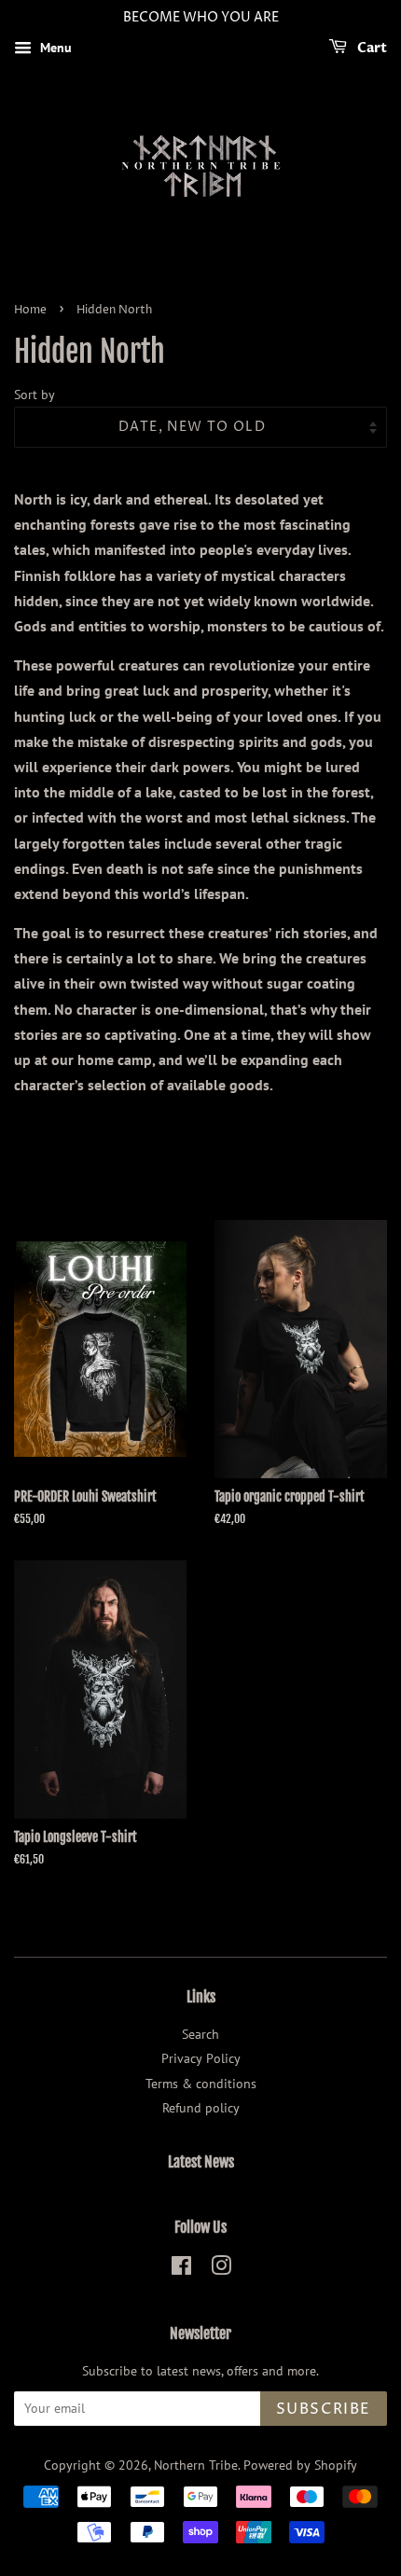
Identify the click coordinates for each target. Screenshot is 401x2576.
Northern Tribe (196, 2465)
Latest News (201, 2162)
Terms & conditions (201, 2084)
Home (30, 310)
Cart (371, 48)
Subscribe (324, 2409)
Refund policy (201, 2108)
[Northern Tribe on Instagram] (221, 2269)
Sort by (35, 394)
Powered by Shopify (300, 2465)
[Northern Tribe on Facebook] (181, 2269)
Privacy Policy (201, 2058)
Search (200, 2034)
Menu (54, 48)
